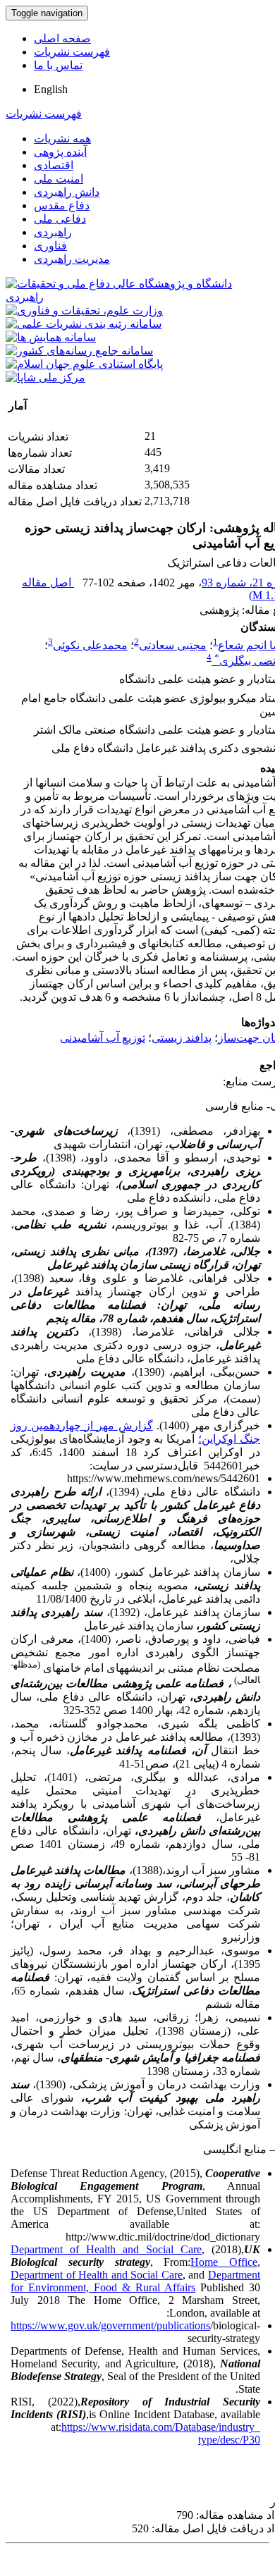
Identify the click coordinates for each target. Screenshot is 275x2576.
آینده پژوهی (60, 152)
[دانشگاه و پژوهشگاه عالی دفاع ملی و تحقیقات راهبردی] (137, 297)
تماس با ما (58, 65)
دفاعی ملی (60, 219)
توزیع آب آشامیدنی (103, 1038)
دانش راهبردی (67, 192)
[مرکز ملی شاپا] (45, 377)
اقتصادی (54, 165)
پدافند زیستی (182, 1038)
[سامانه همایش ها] (51, 337)
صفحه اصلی (62, 38)
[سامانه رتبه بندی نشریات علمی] (84, 324)
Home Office (224, 2262)
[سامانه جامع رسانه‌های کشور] (79, 351)
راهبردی (53, 232)
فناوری (50, 246)
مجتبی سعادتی (173, 645)
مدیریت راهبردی (72, 259)
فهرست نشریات (72, 52)
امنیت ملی (59, 179)
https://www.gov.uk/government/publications (110, 2325)
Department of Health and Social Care (106, 2249)
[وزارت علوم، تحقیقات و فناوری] (84, 310)
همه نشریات (62, 138)
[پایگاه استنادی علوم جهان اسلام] (84, 364)
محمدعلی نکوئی (90, 645)
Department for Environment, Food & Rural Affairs (135, 2281)
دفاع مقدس (62, 205)
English (51, 89)
